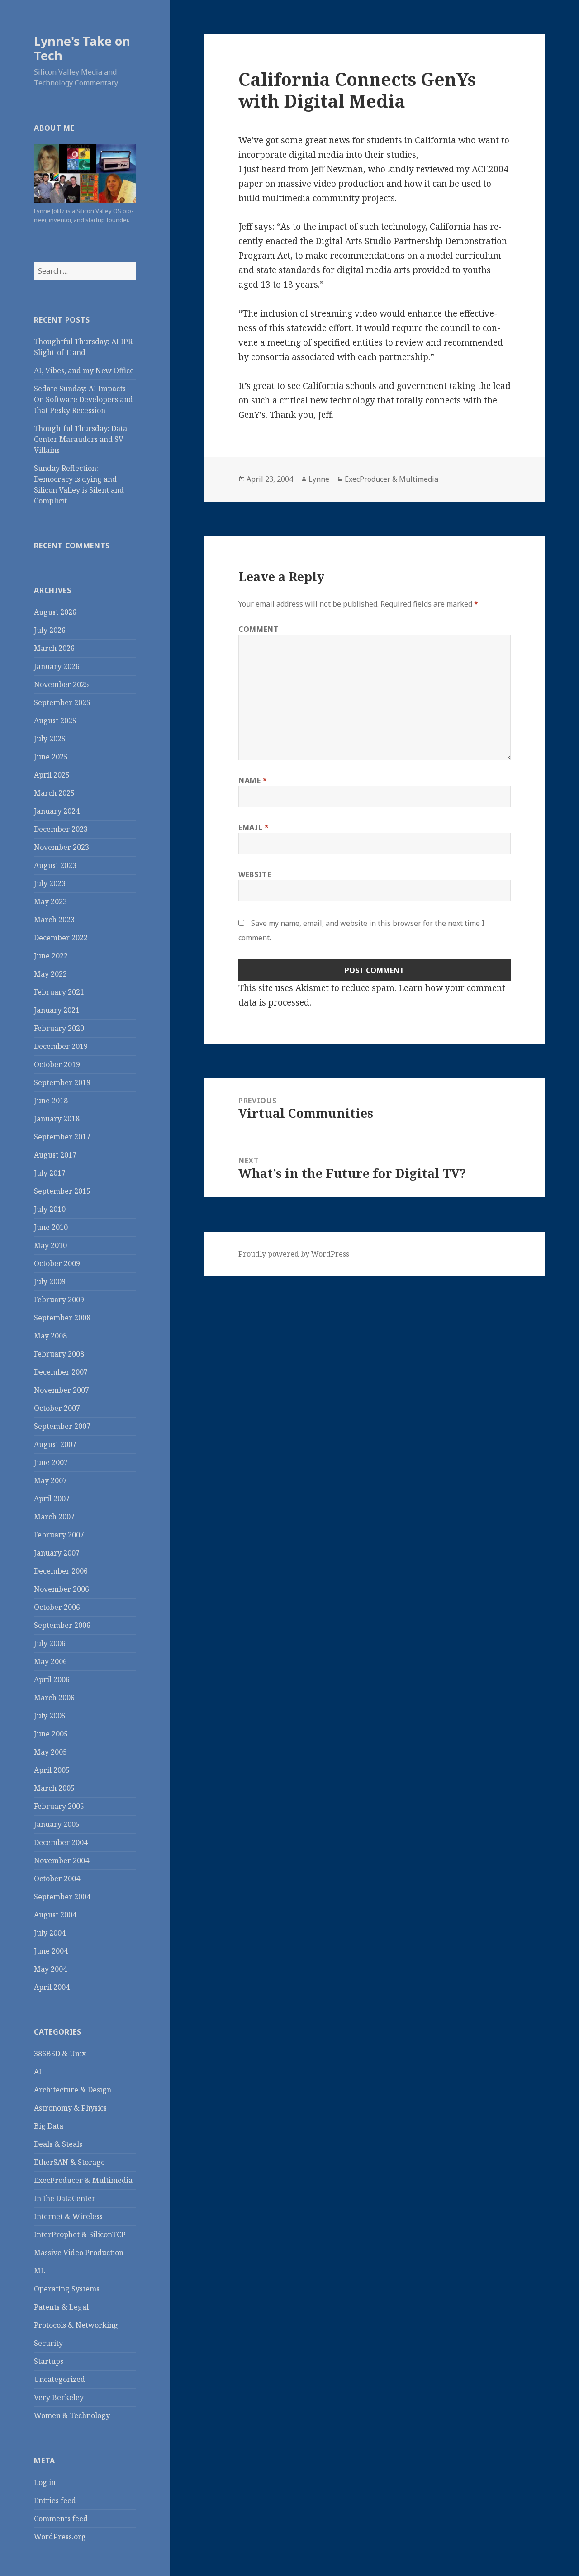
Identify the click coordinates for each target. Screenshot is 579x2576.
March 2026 (54, 648)
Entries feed (55, 2500)
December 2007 (61, 1372)
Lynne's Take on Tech (82, 48)
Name (253, 780)
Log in (45, 2482)
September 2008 (62, 1318)
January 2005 (57, 1824)
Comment (259, 629)
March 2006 (54, 1698)
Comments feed (61, 2519)
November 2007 (62, 1390)
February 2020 (59, 1028)
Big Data (49, 2126)
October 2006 (57, 1607)
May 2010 (50, 1245)
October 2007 (57, 1408)
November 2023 (62, 847)
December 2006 (61, 1571)
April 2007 (52, 1499)
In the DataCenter (65, 2198)
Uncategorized (59, 2379)
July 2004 (50, 1933)
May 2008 (50, 1336)
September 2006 (62, 1625)
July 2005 (50, 1716)
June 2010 (51, 1227)
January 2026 (57, 666)
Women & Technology (72, 2415)
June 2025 (51, 757)
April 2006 (52, 1679)
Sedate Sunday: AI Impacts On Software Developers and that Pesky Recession (83, 399)
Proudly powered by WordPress (294, 1254)
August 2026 (55, 612)
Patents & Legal (61, 2307)
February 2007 (59, 1535)
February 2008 (59, 1354)
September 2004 (62, 1897)
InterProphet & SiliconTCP (80, 2234)
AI (38, 2072)
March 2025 (54, 793)
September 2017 (62, 1137)
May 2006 (50, 1661)
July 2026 (50, 630)
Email (254, 827)
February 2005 (59, 1806)
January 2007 (57, 1553)
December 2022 (61, 938)
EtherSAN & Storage (69, 2162)
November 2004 (62, 1860)
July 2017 (50, 1173)
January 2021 (57, 1010)
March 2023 (54, 920)
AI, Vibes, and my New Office (84, 370)
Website (255, 874)
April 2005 (52, 1770)
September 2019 (62, 1082)
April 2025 (52, 775)
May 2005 (50, 1752)
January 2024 (57, 811)
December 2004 (61, 1842)
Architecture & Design (73, 2090)
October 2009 (57, 1263)
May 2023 (50, 901)
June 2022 (51, 956)
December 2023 (61, 829)
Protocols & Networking (76, 2325)
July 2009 (50, 1281)
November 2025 (62, 684)
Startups (49, 2361)
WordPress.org (60, 2537)
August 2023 (55, 865)
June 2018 (51, 1101)
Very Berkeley (59, 2397)
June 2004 (51, 1951)
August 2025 (55, 721)
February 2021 (59, 992)
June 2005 (51, 1734)
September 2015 (62, 1191)
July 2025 (50, 739)
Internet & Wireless (68, 2216)
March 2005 (54, 1788)
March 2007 (54, 1517)
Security (48, 2343)
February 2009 (59, 1300)
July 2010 (50, 1209)
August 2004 (55, 1915)
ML (40, 2271)
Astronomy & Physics (70, 2108)
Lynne (319, 479)
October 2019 (57, 1064)
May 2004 (50, 1969)
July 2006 (50, 1643)
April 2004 (52, 1987)
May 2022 (50, 974)
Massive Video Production (79, 2253)
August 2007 (55, 1444)
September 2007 (62, 1426)
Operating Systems (67, 2289)
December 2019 (61, 1046)
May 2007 (50, 1480)
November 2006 (62, 1589)
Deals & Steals (58, 2144)
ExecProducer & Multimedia (83, 2180)
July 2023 (50, 883)
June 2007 (51, 1462)
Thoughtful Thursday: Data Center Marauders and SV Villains (81, 439)
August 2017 (55, 1155)
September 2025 (62, 702)
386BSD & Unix (60, 2054)
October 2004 (57, 1879)
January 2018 (57, 1119)
